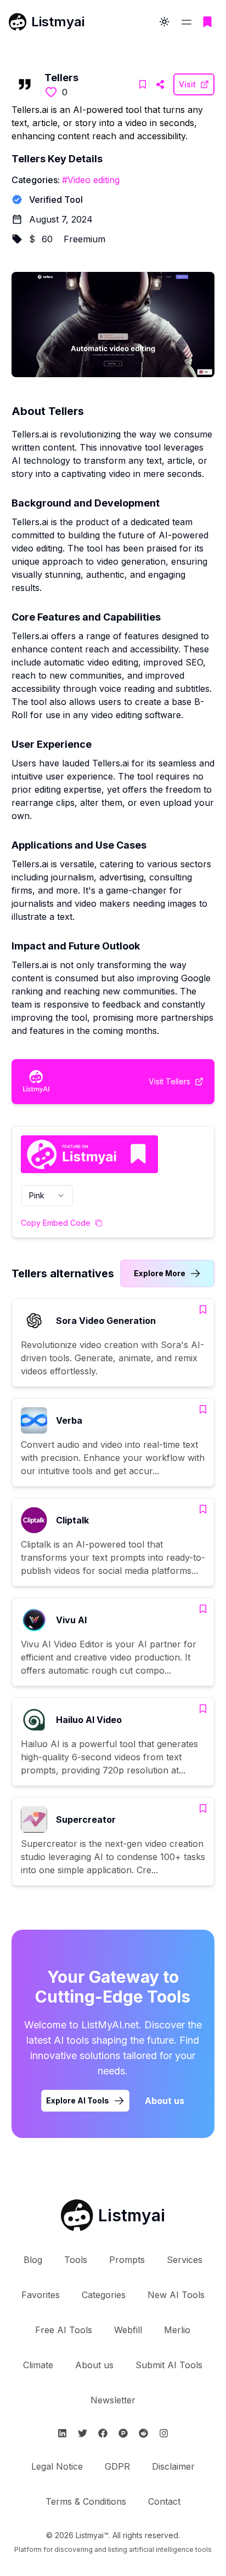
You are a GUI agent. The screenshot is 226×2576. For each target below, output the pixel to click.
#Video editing (91, 180)
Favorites (41, 2295)
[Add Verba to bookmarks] (203, 1409)
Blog (33, 2260)
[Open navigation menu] (187, 22)
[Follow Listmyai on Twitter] (83, 2433)
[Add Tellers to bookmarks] (143, 84)
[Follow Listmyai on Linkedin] (62, 2433)
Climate (38, 2365)
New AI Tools (176, 2295)
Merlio (177, 2330)
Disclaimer (173, 2466)
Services (185, 2260)
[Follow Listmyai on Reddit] (143, 2433)
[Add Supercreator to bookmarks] (203, 1809)
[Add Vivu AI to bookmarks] (203, 1609)
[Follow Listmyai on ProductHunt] (123, 2433)
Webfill (128, 2330)
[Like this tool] (51, 92)
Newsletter (113, 2400)
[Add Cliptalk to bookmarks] (203, 1509)
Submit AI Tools (169, 2365)
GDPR (117, 2466)
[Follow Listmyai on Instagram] (164, 2433)
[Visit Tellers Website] (160, 84)
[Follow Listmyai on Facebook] (103, 2433)
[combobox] (47, 1196)
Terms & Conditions (86, 2501)
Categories (104, 2295)
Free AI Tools (64, 2330)
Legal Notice (57, 2466)
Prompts (127, 2260)
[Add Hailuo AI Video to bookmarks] (203, 1709)
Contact (164, 2501)
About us (165, 2101)
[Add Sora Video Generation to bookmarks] (203, 1310)
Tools (76, 2260)
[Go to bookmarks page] (207, 22)
